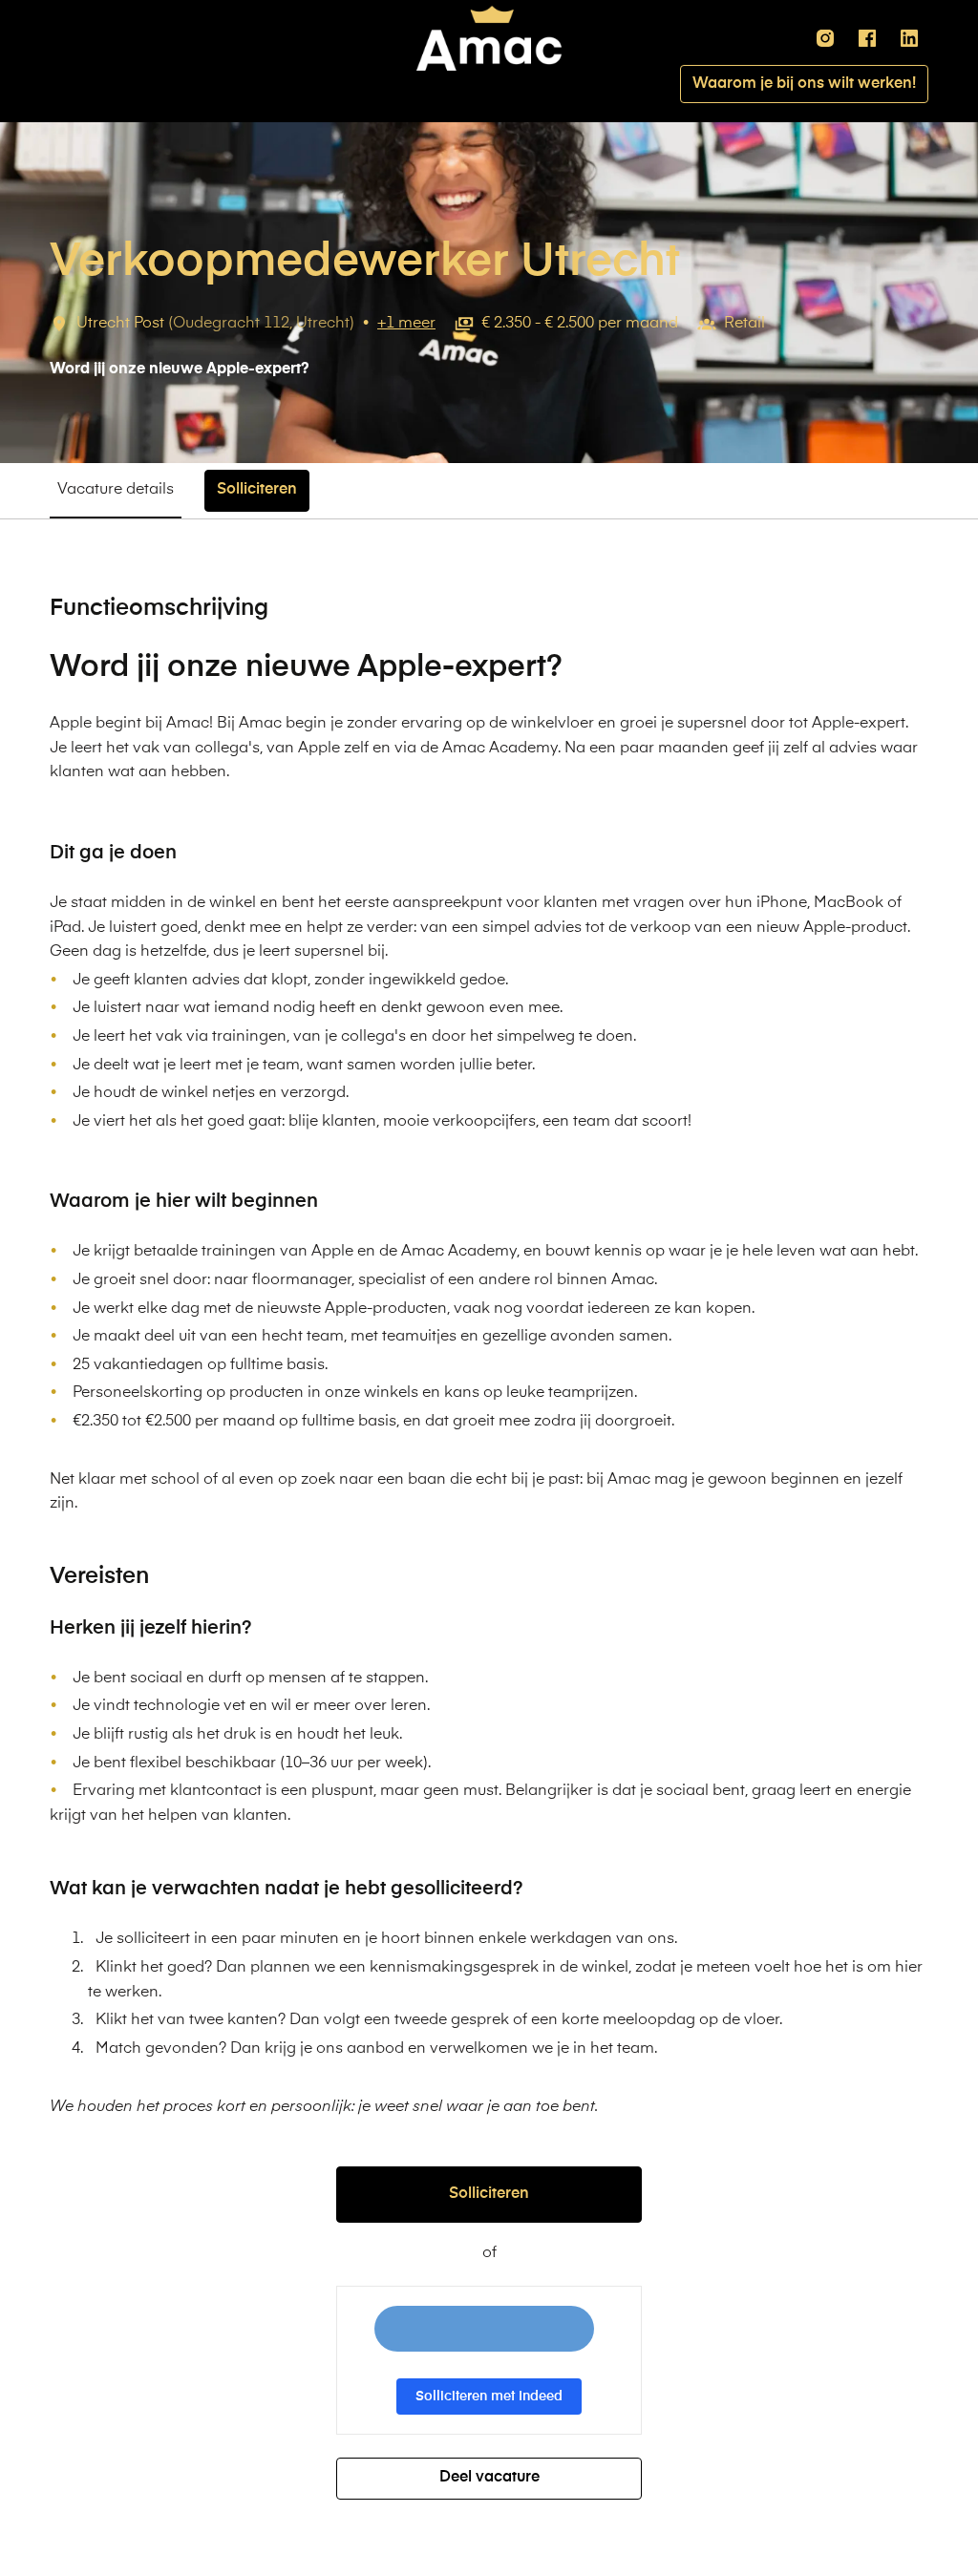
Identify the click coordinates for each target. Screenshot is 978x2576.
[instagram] (825, 38)
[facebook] (867, 38)
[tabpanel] (489, 1547)
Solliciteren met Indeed (489, 2397)
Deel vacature (489, 2478)
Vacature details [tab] (116, 490)
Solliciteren (489, 2194)
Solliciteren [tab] (257, 490)
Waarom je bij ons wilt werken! (804, 84)
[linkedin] (909, 38)
